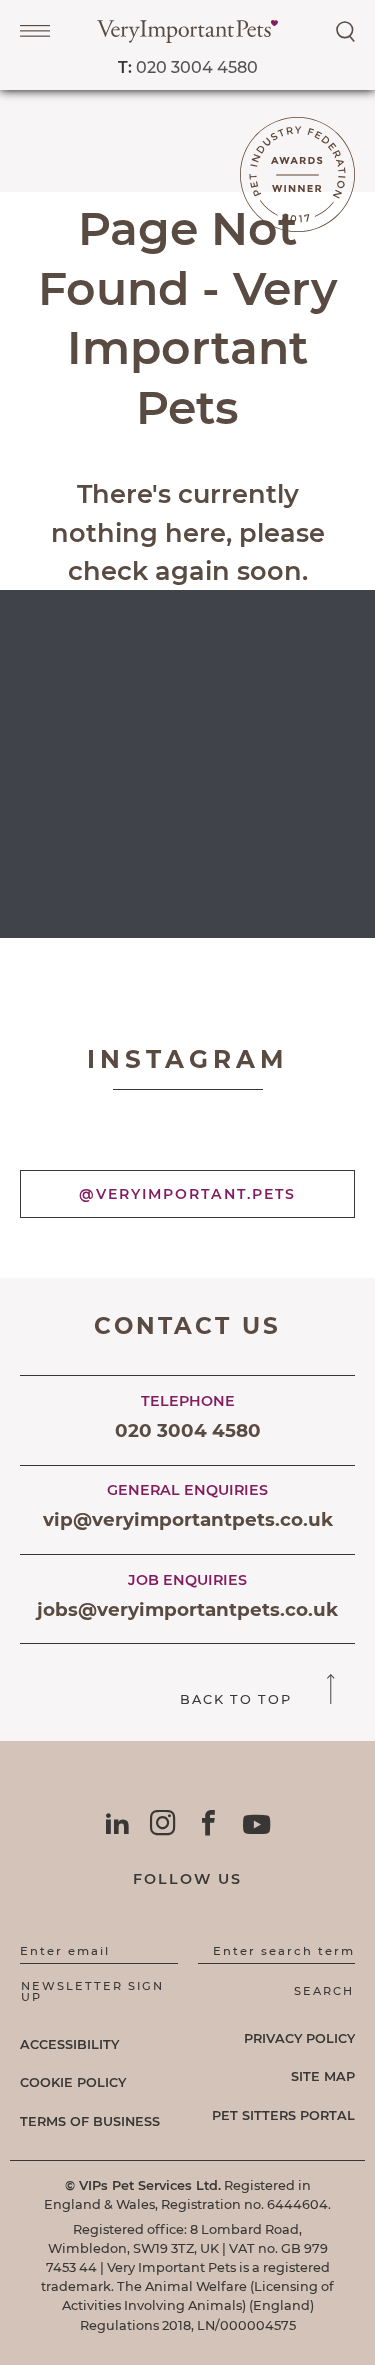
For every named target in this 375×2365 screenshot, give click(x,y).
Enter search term (284, 1951)
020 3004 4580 (188, 67)
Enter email (65, 1951)
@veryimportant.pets (187, 1194)
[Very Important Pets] (187, 37)
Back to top (238, 1699)
